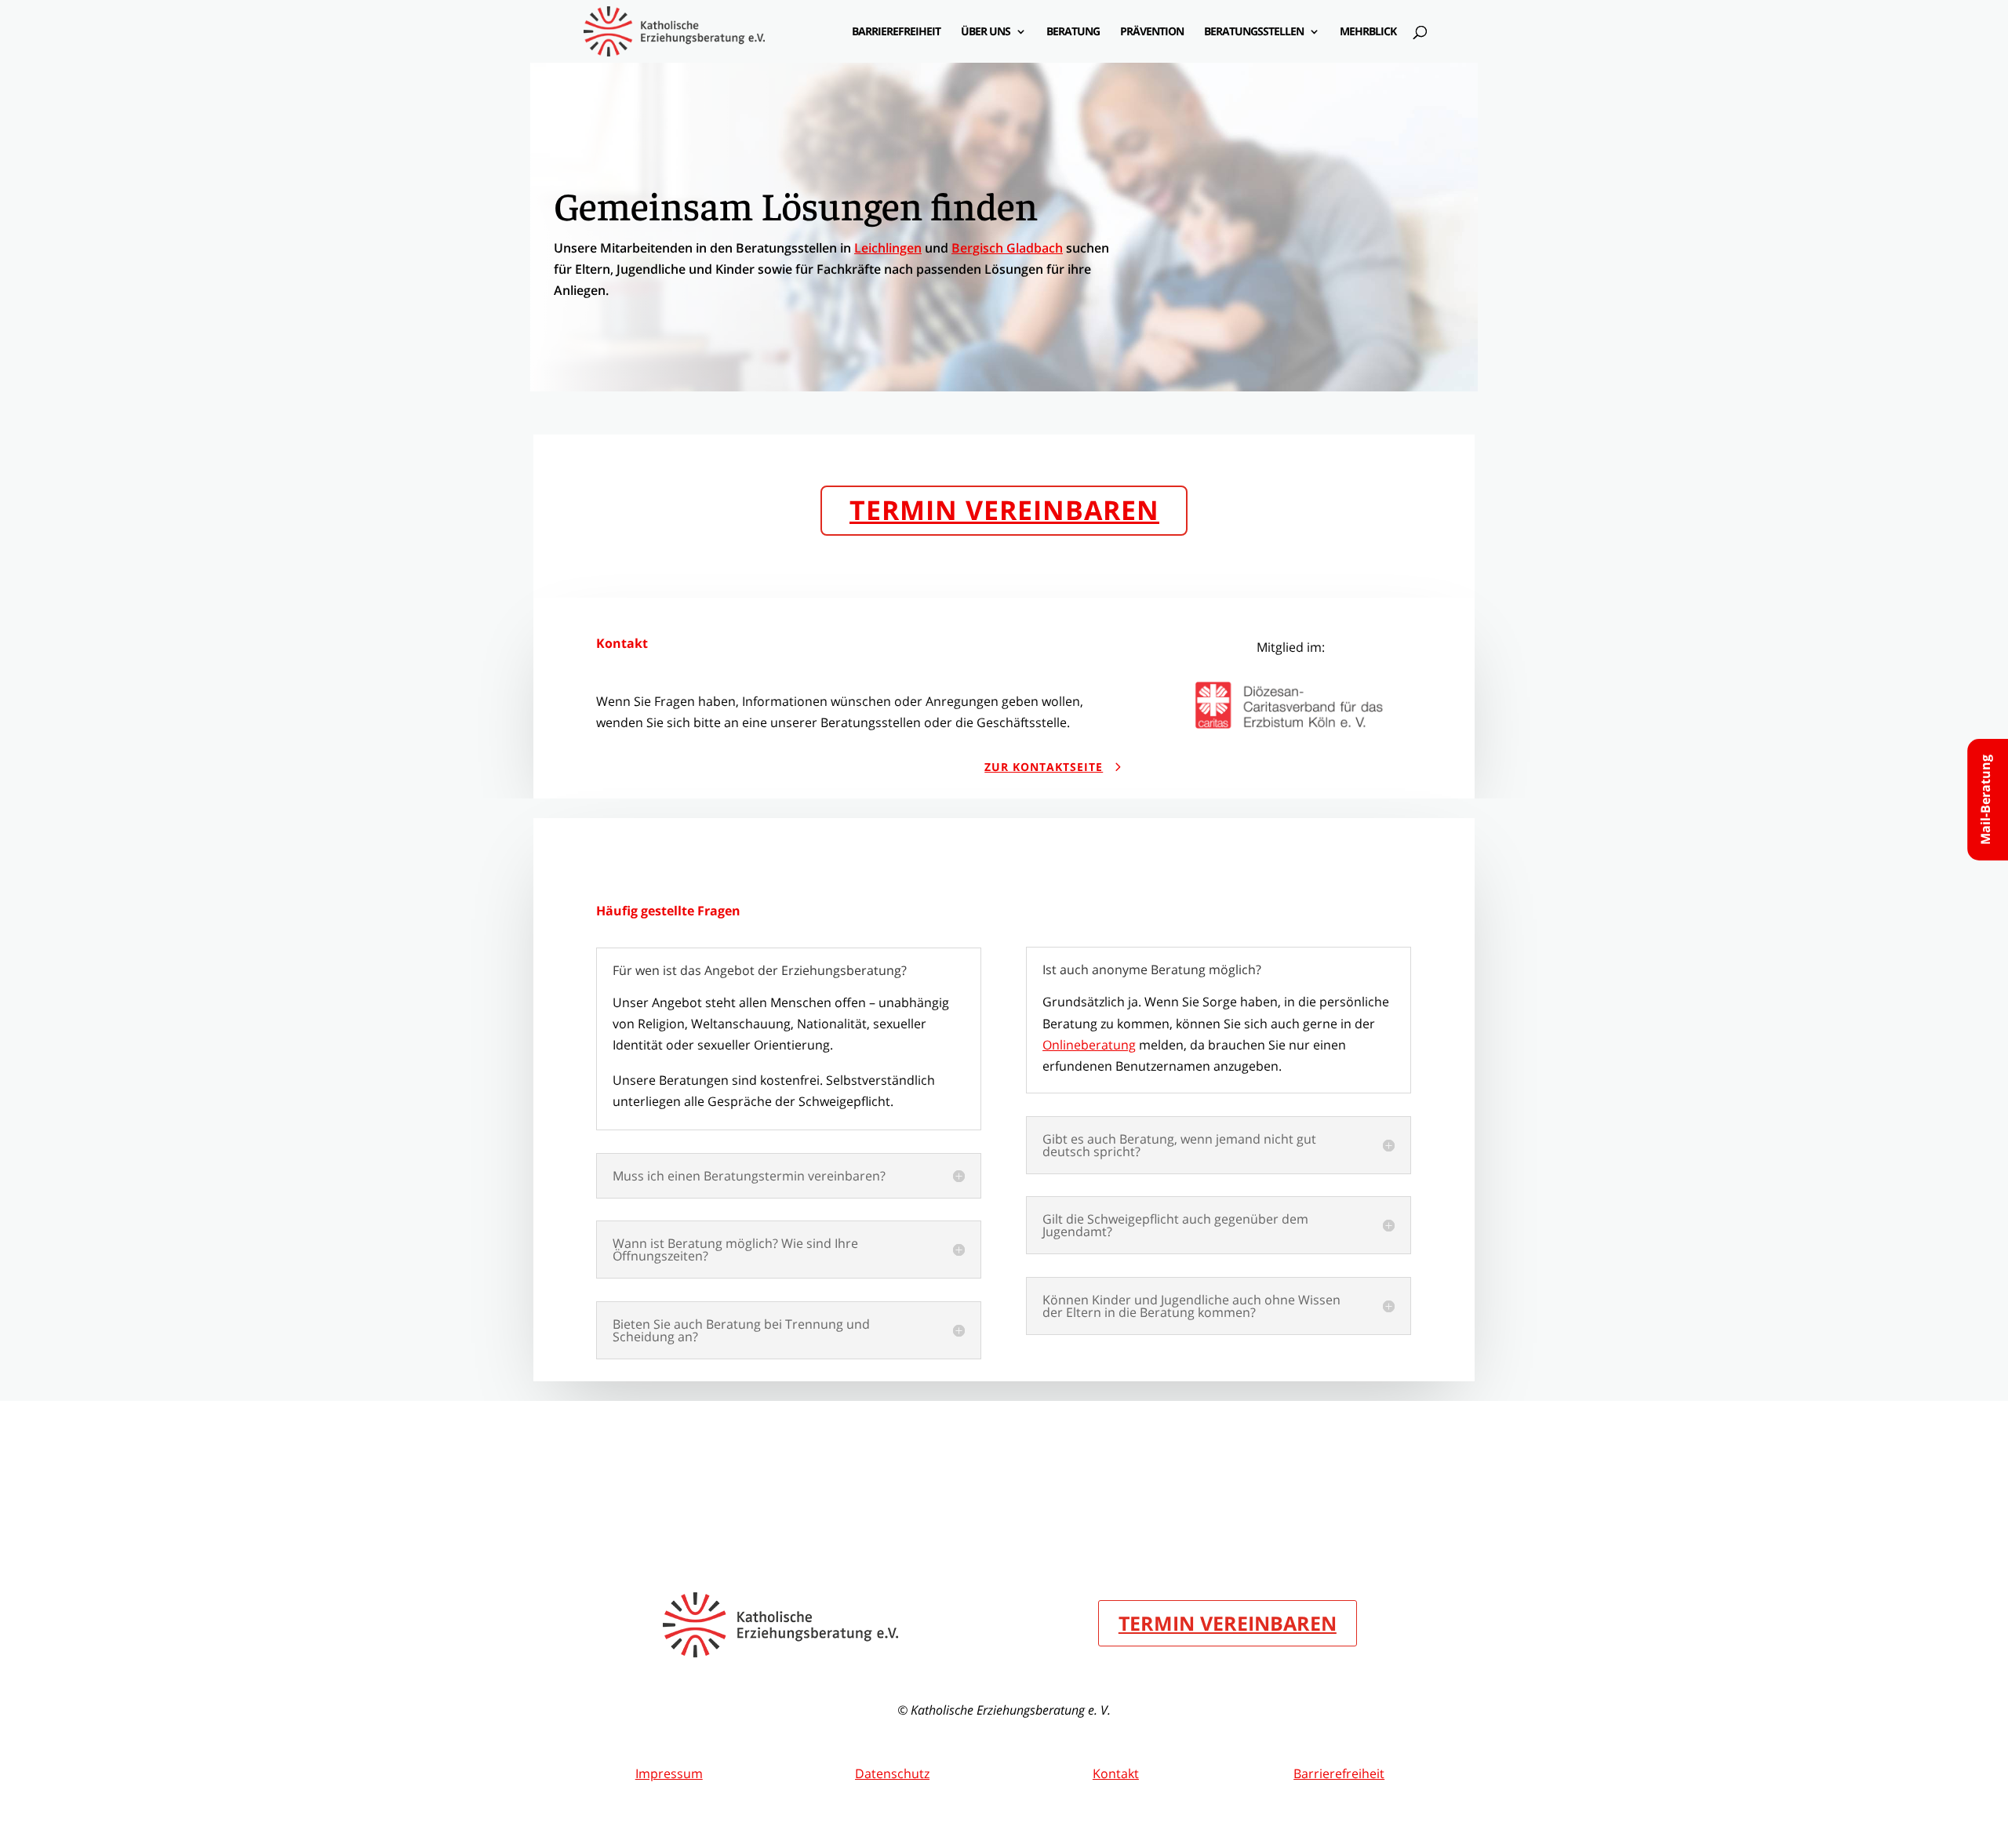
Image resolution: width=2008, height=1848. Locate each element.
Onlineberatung (1089, 1045)
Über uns (986, 32)
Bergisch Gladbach (1007, 248)
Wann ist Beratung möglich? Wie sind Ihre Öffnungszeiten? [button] (735, 1250)
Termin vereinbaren (1004, 510)
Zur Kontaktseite (1044, 767)
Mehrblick (1368, 32)
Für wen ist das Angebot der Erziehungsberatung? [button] (760, 970)
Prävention (1152, 32)
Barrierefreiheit (896, 32)
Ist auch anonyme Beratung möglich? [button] (1152, 969)
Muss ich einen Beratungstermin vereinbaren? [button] (749, 1176)
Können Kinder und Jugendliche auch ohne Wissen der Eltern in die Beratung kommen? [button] (1191, 1306)
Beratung (1073, 32)
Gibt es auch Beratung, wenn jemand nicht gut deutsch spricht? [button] (1179, 1145)
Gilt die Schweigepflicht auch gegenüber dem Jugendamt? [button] (1175, 1225)
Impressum (669, 1773)
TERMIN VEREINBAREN (1228, 1623)
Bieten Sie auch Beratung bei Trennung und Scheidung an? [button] (741, 1330)
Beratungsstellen (1254, 32)
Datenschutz (892, 1773)
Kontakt (1116, 1773)
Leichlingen (888, 248)
